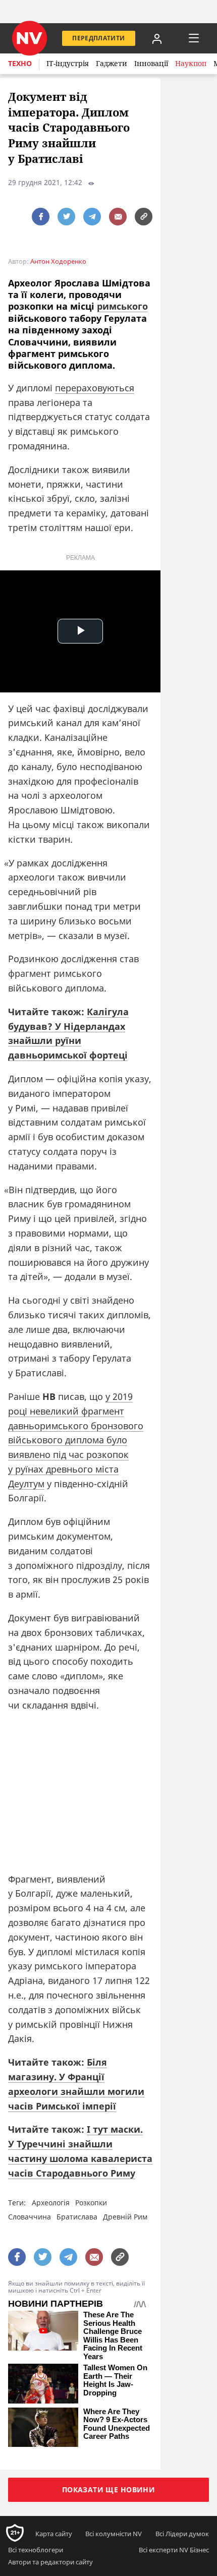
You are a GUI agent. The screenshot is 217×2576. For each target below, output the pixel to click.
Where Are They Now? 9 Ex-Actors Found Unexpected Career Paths (117, 2424)
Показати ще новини (109, 2490)
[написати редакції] (118, 217)
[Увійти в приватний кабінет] (157, 38)
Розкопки (91, 2203)
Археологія (51, 2203)
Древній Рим (125, 2217)
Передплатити (98, 38)
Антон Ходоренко (58, 261)
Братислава (77, 2217)
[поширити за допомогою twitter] (66, 217)
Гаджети (112, 63)
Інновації (151, 63)
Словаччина (30, 2217)
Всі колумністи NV (114, 2534)
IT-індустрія (68, 63)
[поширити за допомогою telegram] (92, 217)
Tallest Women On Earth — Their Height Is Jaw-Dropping (115, 2380)
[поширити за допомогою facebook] (41, 217)
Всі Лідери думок (182, 2534)
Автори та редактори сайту (50, 2562)
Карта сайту (54, 2534)
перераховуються (95, 388)
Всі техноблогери (36, 2550)
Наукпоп (191, 63)
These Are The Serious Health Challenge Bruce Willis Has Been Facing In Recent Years (113, 2336)
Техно (20, 63)
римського (122, 306)
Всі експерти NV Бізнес (174, 2550)
